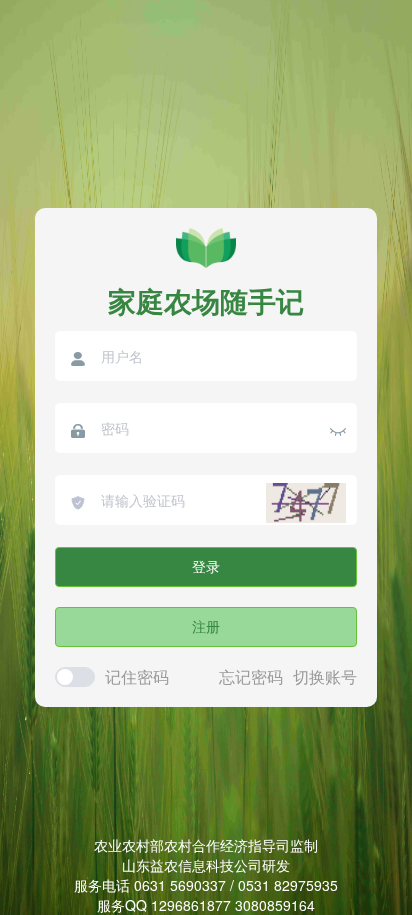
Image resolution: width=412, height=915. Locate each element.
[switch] (75, 677)
